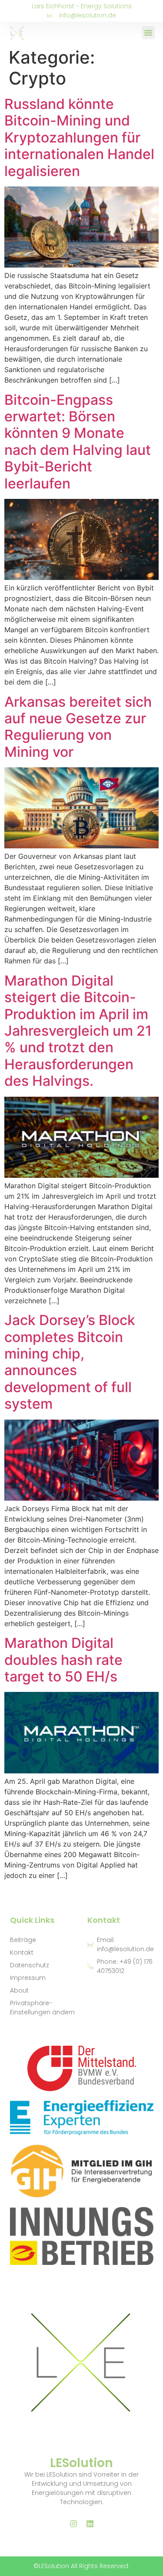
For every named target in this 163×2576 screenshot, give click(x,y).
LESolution (81, 2463)
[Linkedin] (90, 2524)
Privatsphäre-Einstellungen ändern (42, 2008)
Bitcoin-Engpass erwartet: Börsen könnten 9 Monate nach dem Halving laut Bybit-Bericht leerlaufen (78, 442)
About (19, 1990)
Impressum (28, 1978)
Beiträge (23, 1940)
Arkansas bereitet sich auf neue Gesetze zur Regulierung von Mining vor (78, 727)
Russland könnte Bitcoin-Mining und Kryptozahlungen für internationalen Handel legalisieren (79, 137)
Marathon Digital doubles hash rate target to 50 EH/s (63, 1660)
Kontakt (22, 1952)
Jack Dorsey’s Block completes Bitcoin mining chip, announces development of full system (70, 1362)
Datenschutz (30, 1965)
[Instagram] (73, 2524)
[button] (148, 33)
